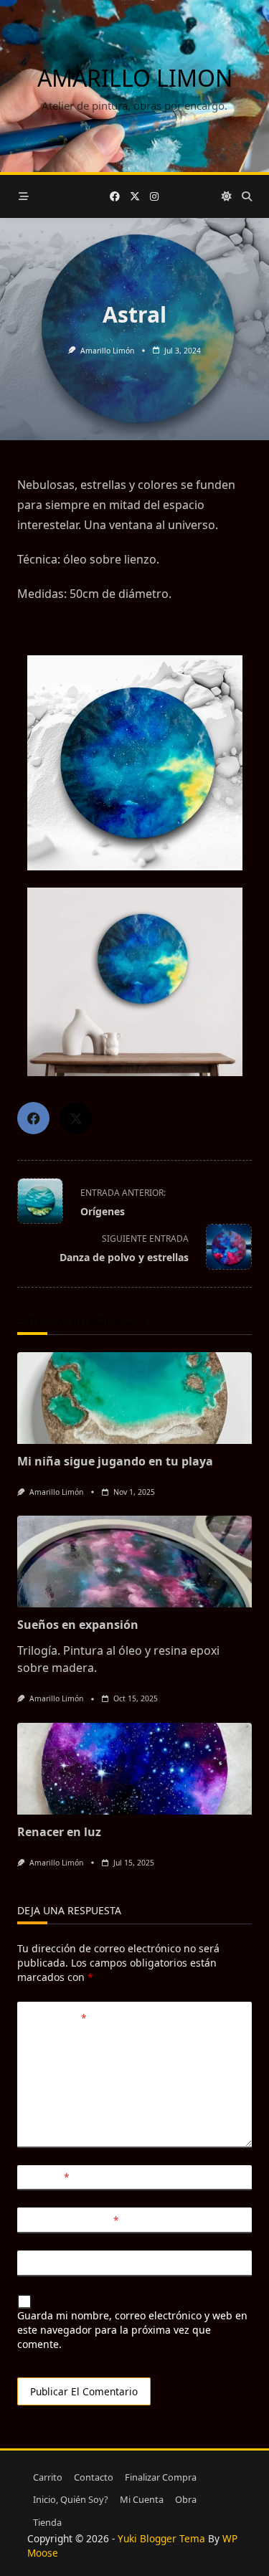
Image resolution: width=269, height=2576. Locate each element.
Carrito (48, 2477)
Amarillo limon (135, 78)
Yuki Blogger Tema (161, 2538)
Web (36, 2263)
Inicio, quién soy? (71, 2499)
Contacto (94, 2477)
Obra (186, 2499)
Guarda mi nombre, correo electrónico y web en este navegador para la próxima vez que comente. (132, 2330)
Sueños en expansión (78, 1625)
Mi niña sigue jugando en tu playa (115, 1461)
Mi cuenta (142, 2499)
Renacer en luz (59, 1832)
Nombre (47, 2177)
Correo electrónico (72, 2220)
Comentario (56, 2018)
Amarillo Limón (107, 351)
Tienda (47, 2522)
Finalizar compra (161, 2477)
